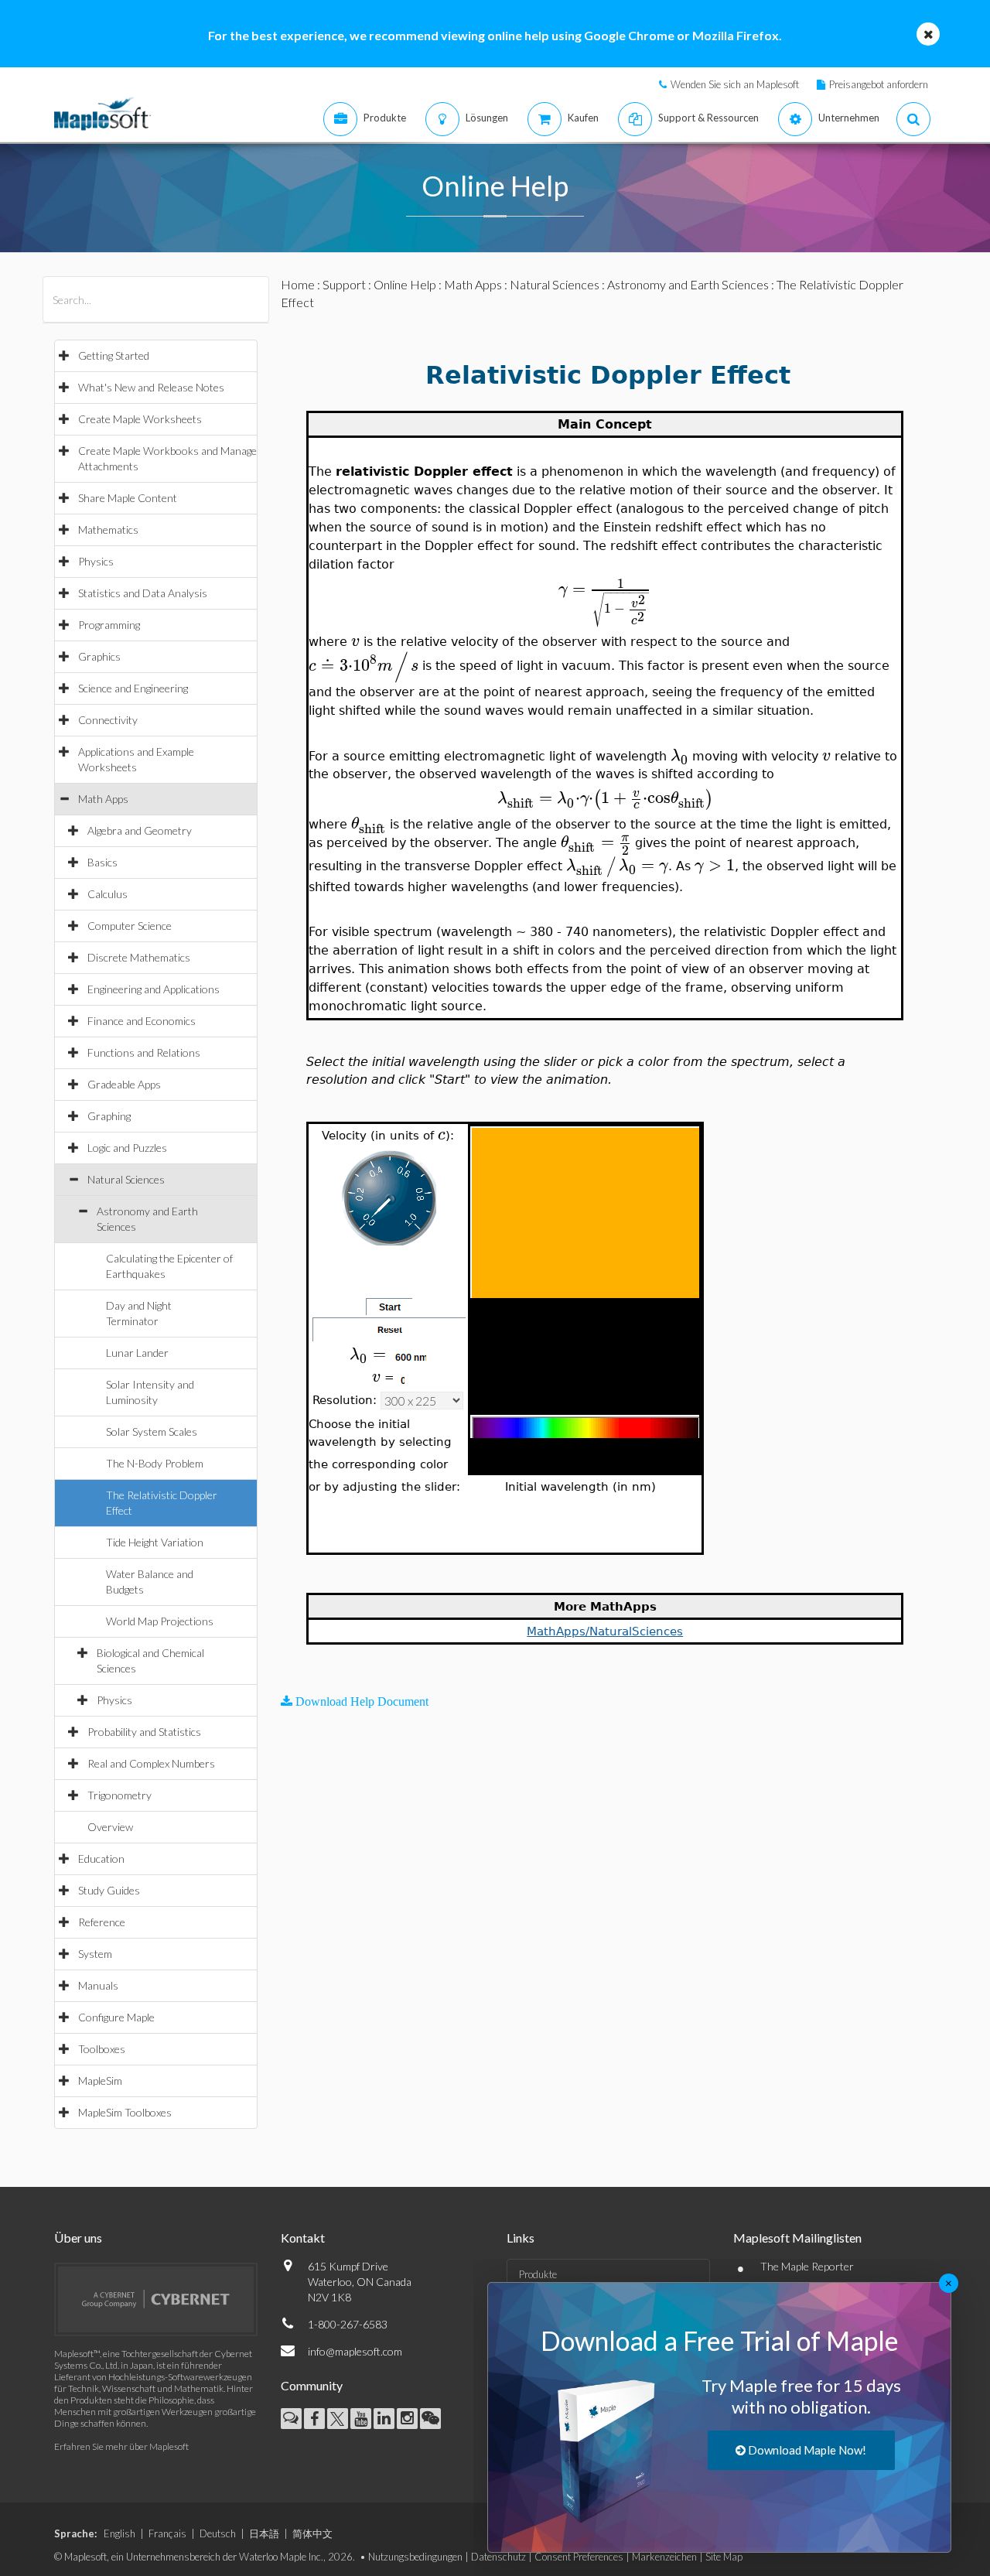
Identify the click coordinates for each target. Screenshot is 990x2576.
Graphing (109, 1116)
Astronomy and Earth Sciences (688, 284)
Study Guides (109, 1890)
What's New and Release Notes (151, 387)
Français (167, 2533)
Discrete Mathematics (139, 957)
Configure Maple (116, 2017)
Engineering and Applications (154, 989)
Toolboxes (102, 2049)
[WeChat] (430, 2419)
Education (101, 1859)
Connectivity (108, 720)
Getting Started (114, 355)
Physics (96, 561)
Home (298, 284)
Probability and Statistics (144, 1732)
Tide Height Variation (155, 1542)
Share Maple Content (128, 498)
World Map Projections (160, 1621)
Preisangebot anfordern (879, 84)
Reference (102, 1922)
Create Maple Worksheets (140, 419)
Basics (102, 862)
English (119, 2533)
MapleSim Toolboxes (125, 2112)
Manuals (98, 1985)
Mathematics (108, 530)
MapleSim (100, 2081)
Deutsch (218, 2533)
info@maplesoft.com (355, 2351)
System (95, 1954)
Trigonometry (119, 1795)
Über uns (78, 2238)
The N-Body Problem (155, 1463)
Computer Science (130, 926)
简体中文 (312, 2533)
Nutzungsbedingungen (415, 2557)
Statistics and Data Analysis (143, 593)
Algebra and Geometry (140, 830)
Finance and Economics (142, 1021)
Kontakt (303, 2238)
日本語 (264, 2533)
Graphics (99, 656)
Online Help (405, 284)
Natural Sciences (126, 1179)
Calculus (108, 894)
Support (344, 284)
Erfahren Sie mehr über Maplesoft (121, 2446)
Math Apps (103, 799)
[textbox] (605, 589)
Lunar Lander (137, 1353)
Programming (109, 625)
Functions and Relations (144, 1052)
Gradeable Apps (124, 1084)
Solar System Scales (152, 1431)
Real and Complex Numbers (151, 1763)
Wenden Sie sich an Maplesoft (735, 84)
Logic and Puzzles (127, 1148)
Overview (110, 1827)
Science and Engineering (133, 688)
